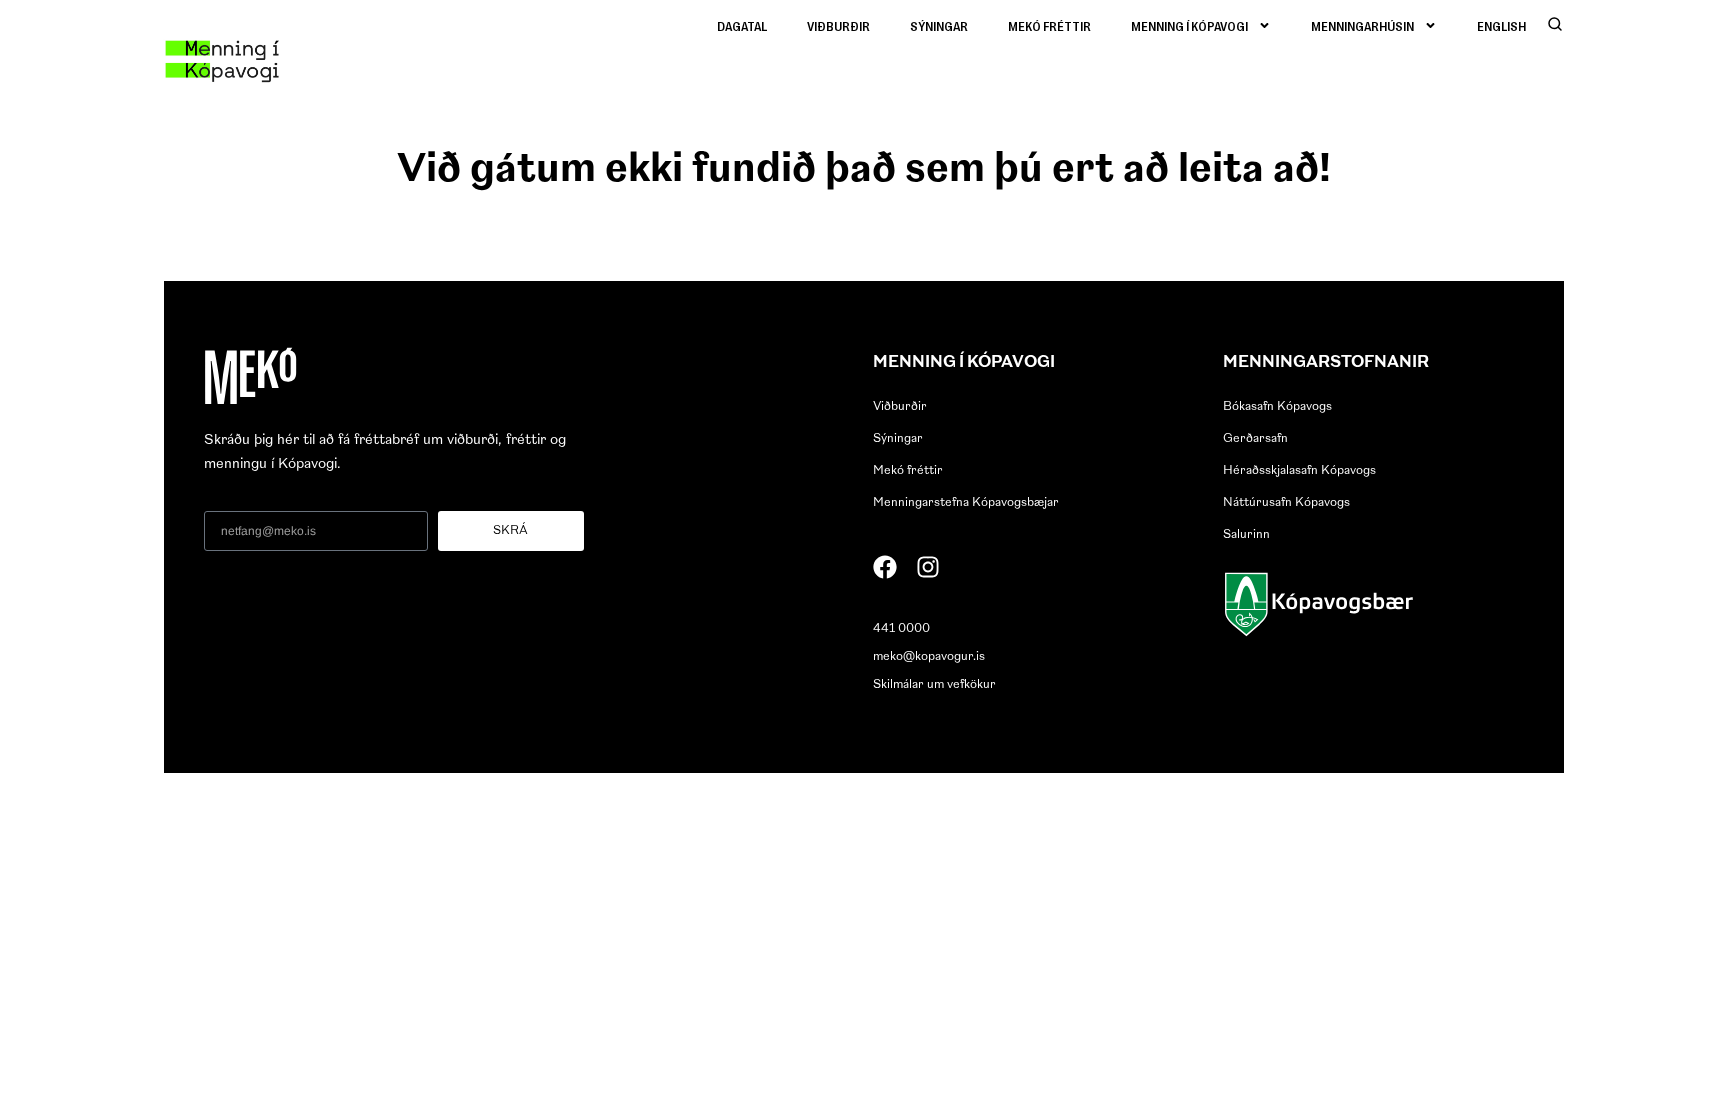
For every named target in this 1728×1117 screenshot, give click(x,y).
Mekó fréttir (1049, 25)
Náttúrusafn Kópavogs (1286, 503)
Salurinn (1246, 535)
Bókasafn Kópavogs (1277, 407)
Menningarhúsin (1362, 25)
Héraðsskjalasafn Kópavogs (1299, 471)
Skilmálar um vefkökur (934, 685)
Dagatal (742, 25)
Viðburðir (838, 25)
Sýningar (939, 25)
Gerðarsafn (1255, 439)
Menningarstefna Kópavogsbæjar (966, 503)
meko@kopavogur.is (929, 657)
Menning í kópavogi (1189, 25)
